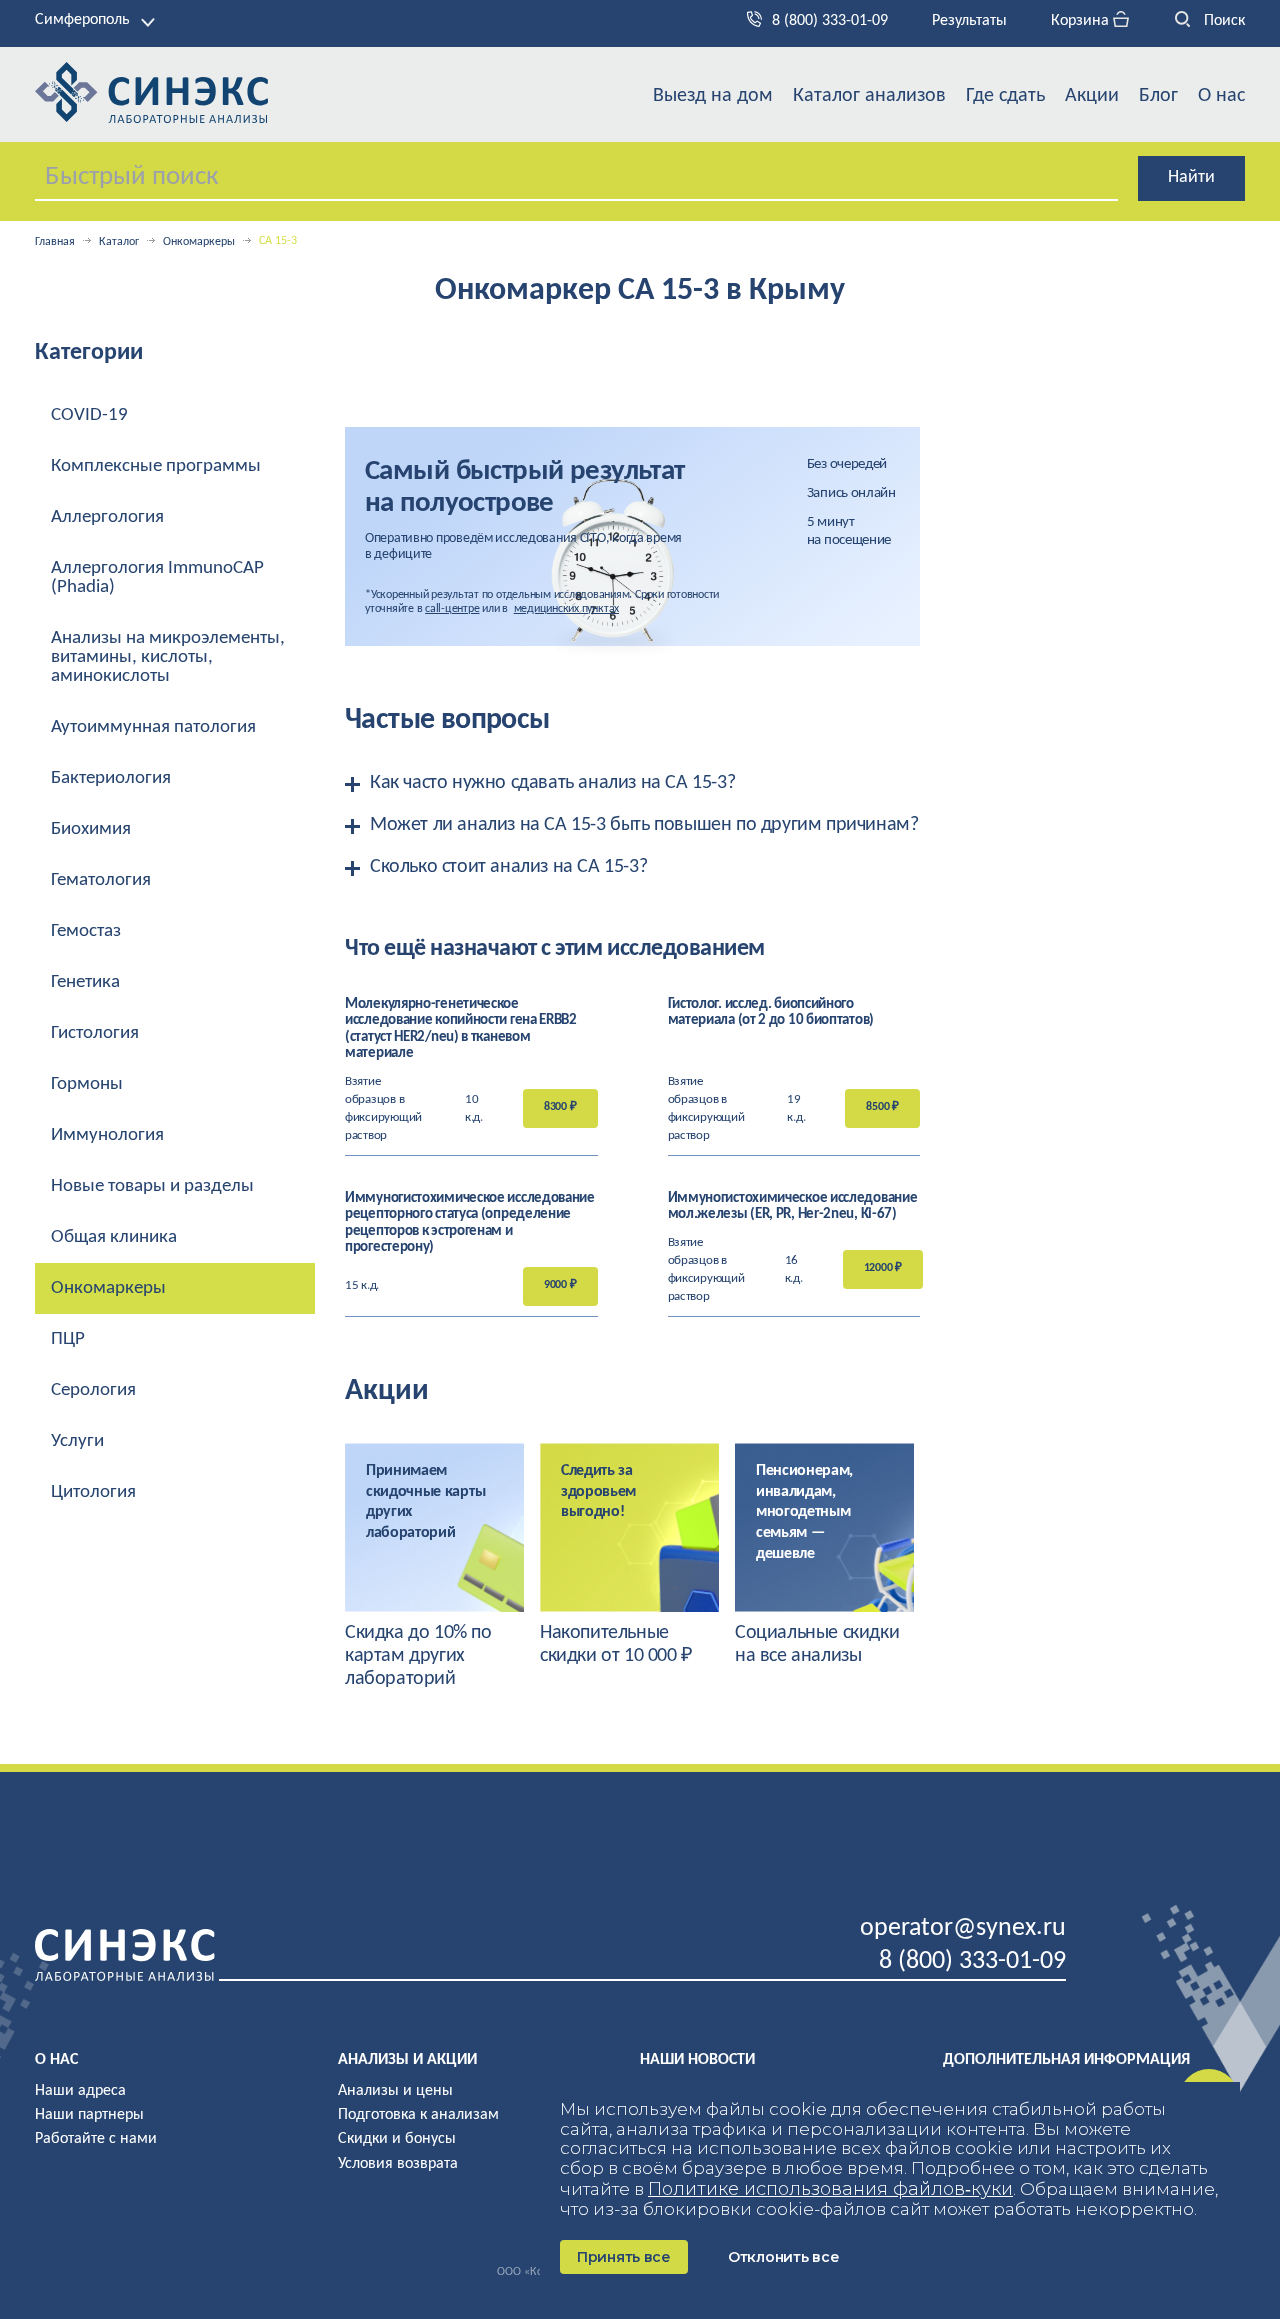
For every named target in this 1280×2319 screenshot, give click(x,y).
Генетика (85, 982)
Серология (93, 1390)
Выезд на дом (713, 96)
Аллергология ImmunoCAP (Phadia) (157, 578)
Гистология (95, 1033)
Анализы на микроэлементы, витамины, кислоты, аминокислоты (168, 657)
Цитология (93, 1492)
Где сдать (1005, 96)
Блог (1158, 96)
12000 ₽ (883, 1268)
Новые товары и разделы (152, 1186)
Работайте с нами (96, 2139)
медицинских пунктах (566, 609)
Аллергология (107, 517)
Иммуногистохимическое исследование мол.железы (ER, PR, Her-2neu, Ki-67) (793, 1207)
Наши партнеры (89, 2115)
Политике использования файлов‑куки (830, 2189)
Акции (1092, 96)
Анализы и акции (407, 2060)
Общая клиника (114, 1237)
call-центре (452, 609)
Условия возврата (398, 2164)
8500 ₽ (882, 1107)
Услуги (77, 1441)
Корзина (1082, 21)
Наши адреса (80, 2091)
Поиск (1222, 21)
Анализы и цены (395, 2091)
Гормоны (87, 1084)
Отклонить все (783, 2257)
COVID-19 (89, 415)
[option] (434, 1567)
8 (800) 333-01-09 (830, 21)
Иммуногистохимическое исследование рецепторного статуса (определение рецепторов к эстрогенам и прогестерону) (470, 1223)
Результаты (969, 21)
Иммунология (107, 1135)
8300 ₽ (560, 1107)
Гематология (101, 880)
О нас (1221, 96)
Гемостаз (86, 931)
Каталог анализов (869, 96)
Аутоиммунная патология (153, 727)
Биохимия (91, 829)
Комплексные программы (156, 466)
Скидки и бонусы (397, 2139)
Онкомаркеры (199, 242)
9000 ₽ (560, 1285)
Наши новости (697, 2060)
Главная (55, 242)
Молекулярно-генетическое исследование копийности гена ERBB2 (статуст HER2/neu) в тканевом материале (461, 1029)
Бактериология (111, 778)
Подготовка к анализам (418, 2115)
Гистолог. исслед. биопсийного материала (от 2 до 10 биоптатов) (771, 1013)
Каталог (119, 242)
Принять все (624, 2257)
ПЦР (68, 1339)
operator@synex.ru (963, 1928)
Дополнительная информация (1066, 2060)
